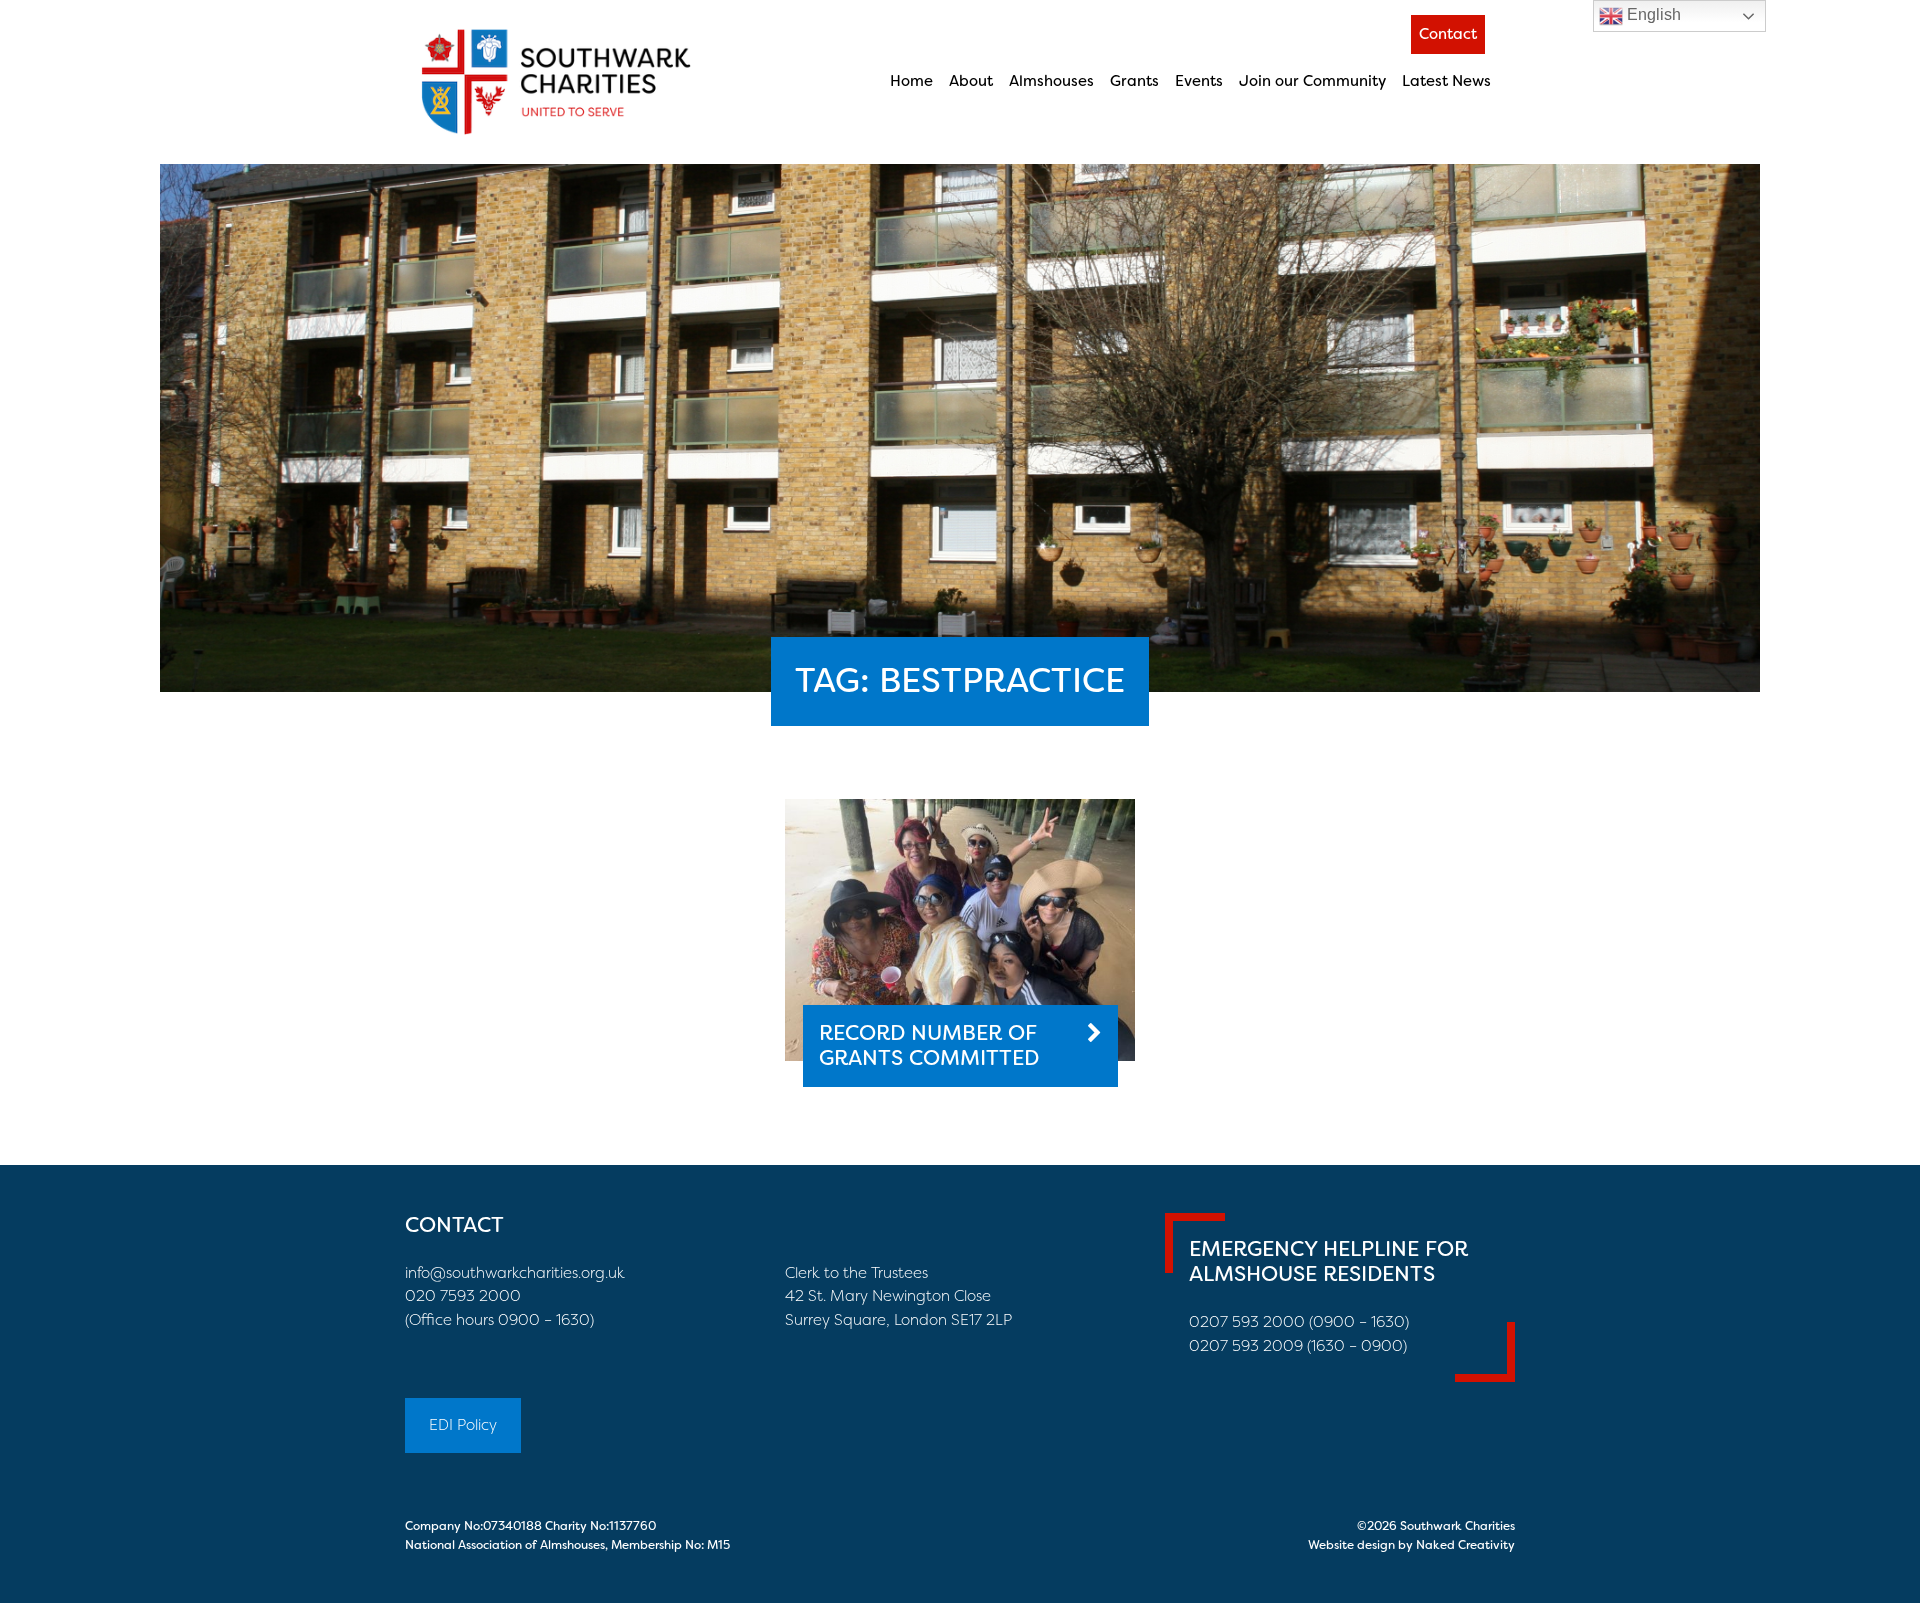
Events (1199, 81)
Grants (1134, 81)
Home (911, 81)
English (1652, 14)
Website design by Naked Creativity (1411, 1545)
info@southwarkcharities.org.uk (515, 1273)
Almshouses (1051, 81)
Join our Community (1312, 81)
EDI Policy (463, 1425)
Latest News (1446, 81)
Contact (1448, 34)
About (971, 81)
